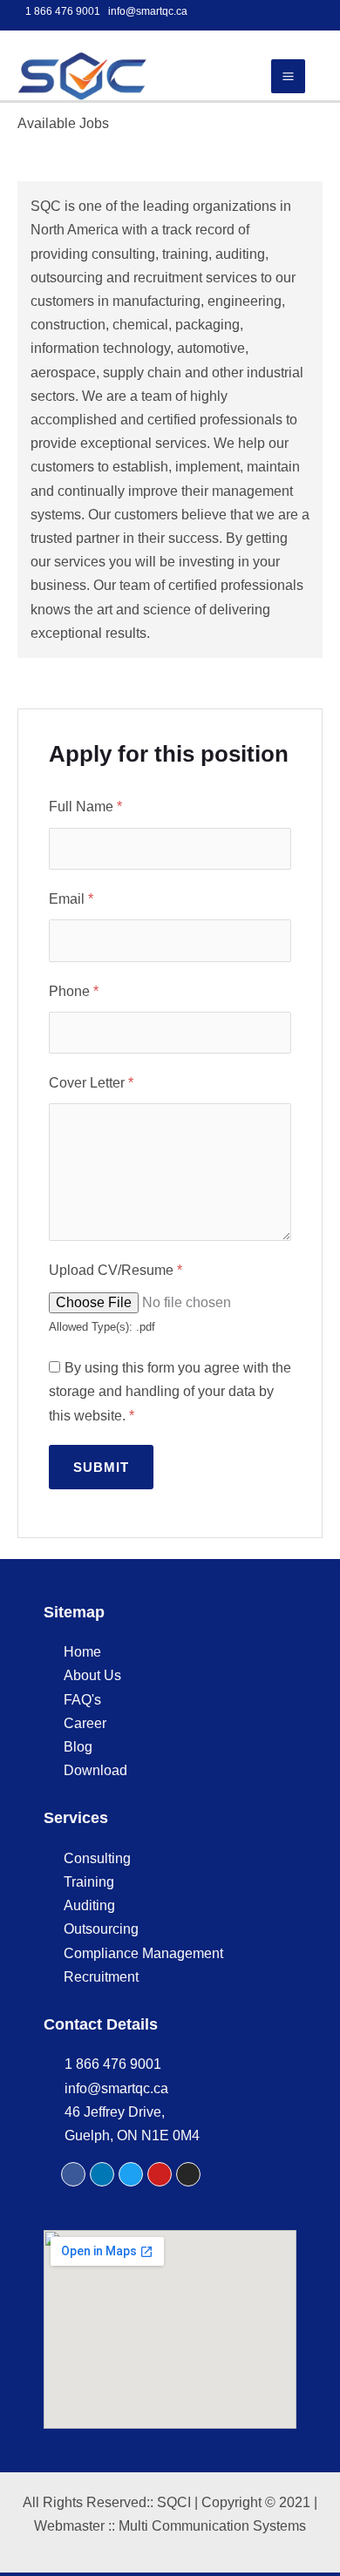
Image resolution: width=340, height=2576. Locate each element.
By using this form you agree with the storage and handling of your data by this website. (170, 1391)
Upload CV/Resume (116, 1270)
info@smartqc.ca (148, 11)
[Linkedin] (102, 2174)
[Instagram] (188, 2174)
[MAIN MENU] (288, 76)
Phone (74, 991)
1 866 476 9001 (63, 11)
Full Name (85, 807)
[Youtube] (160, 2174)
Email (71, 899)
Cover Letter (91, 1083)
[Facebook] (73, 2174)
